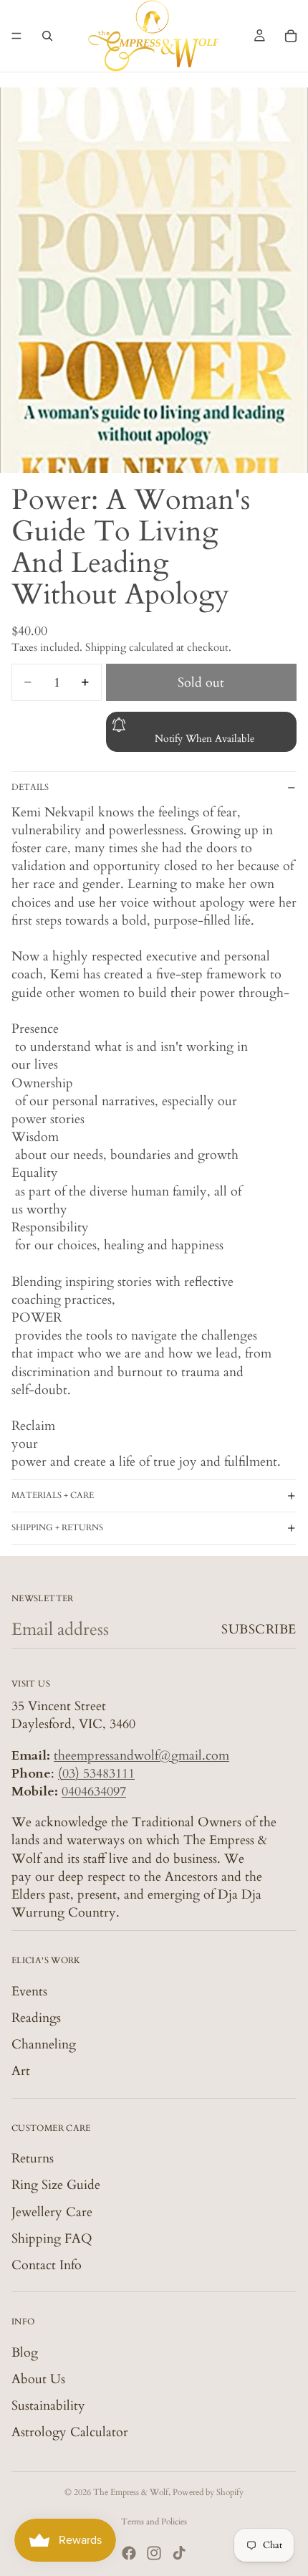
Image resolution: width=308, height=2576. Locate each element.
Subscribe (259, 1630)
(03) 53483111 (96, 1774)
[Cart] (291, 36)
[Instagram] (154, 2553)
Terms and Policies (154, 2522)
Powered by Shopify (208, 2492)
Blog (25, 2352)
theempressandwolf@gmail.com (141, 1755)
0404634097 (94, 1792)
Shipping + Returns (57, 1527)
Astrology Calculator (70, 2432)
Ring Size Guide (56, 2185)
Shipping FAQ (52, 2239)
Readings (36, 2018)
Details (30, 787)
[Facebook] (129, 2553)
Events (29, 1991)
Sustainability (48, 2406)
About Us (38, 2379)
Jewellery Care (52, 2212)
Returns (33, 2158)
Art (21, 2071)
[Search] (47, 36)
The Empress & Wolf (131, 2492)
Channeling (44, 2045)
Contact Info (47, 2265)
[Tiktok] (179, 2553)
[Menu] (16, 36)
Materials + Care (53, 1495)
